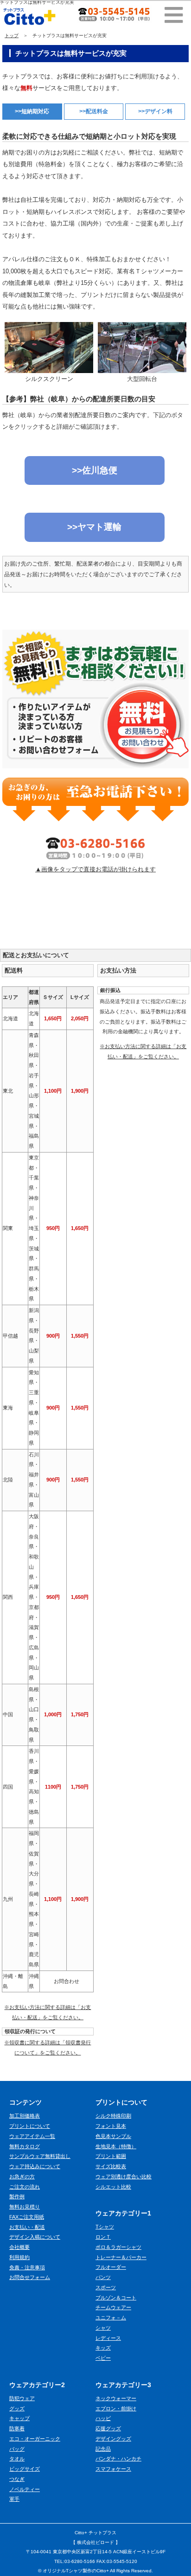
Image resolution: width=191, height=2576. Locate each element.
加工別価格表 (25, 2116)
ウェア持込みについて (35, 2166)
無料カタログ (25, 2146)
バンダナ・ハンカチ (118, 2459)
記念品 (103, 2449)
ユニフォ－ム (111, 2318)
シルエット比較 (113, 2187)
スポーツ (106, 2287)
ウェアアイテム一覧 (32, 2136)
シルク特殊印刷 (113, 2116)
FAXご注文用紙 (27, 2217)
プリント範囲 (111, 2156)
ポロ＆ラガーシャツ (118, 2247)
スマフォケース (113, 2469)
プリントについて (30, 2126)
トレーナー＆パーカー (121, 2257)
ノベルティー (25, 2489)
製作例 (17, 2196)
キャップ (19, 2418)
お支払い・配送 (27, 2227)
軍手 (14, 2499)
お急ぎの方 (22, 2177)
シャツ (103, 2328)
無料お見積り (25, 2207)
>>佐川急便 (95, 470)
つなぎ (17, 2479)
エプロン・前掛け (116, 2409)
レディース (108, 2338)
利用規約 (19, 2257)
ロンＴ (103, 2237)
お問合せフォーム (30, 2277)
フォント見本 (111, 2126)
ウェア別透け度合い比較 (124, 2177)
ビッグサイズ (25, 2469)
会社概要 (19, 2247)
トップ (12, 35)
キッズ (103, 2348)
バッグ (17, 2449)
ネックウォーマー (116, 2398)
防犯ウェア (22, 2398)
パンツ (103, 2277)
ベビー (103, 2358)
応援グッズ (108, 2428)
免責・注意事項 (27, 2267)
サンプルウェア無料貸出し (40, 2156)
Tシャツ (105, 2227)
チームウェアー (113, 2307)
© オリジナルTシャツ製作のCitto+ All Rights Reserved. (95, 2571)
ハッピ (103, 2418)
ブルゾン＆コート (116, 2298)
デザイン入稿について (35, 2237)
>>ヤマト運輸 (94, 527)
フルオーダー (111, 2267)
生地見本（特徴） (116, 2146)
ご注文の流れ (25, 2187)
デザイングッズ (113, 2439)
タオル (17, 2459)
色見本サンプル (113, 2136)
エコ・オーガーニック (35, 2439)
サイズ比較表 (111, 2166)
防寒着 (17, 2428)
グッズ (17, 2409)
